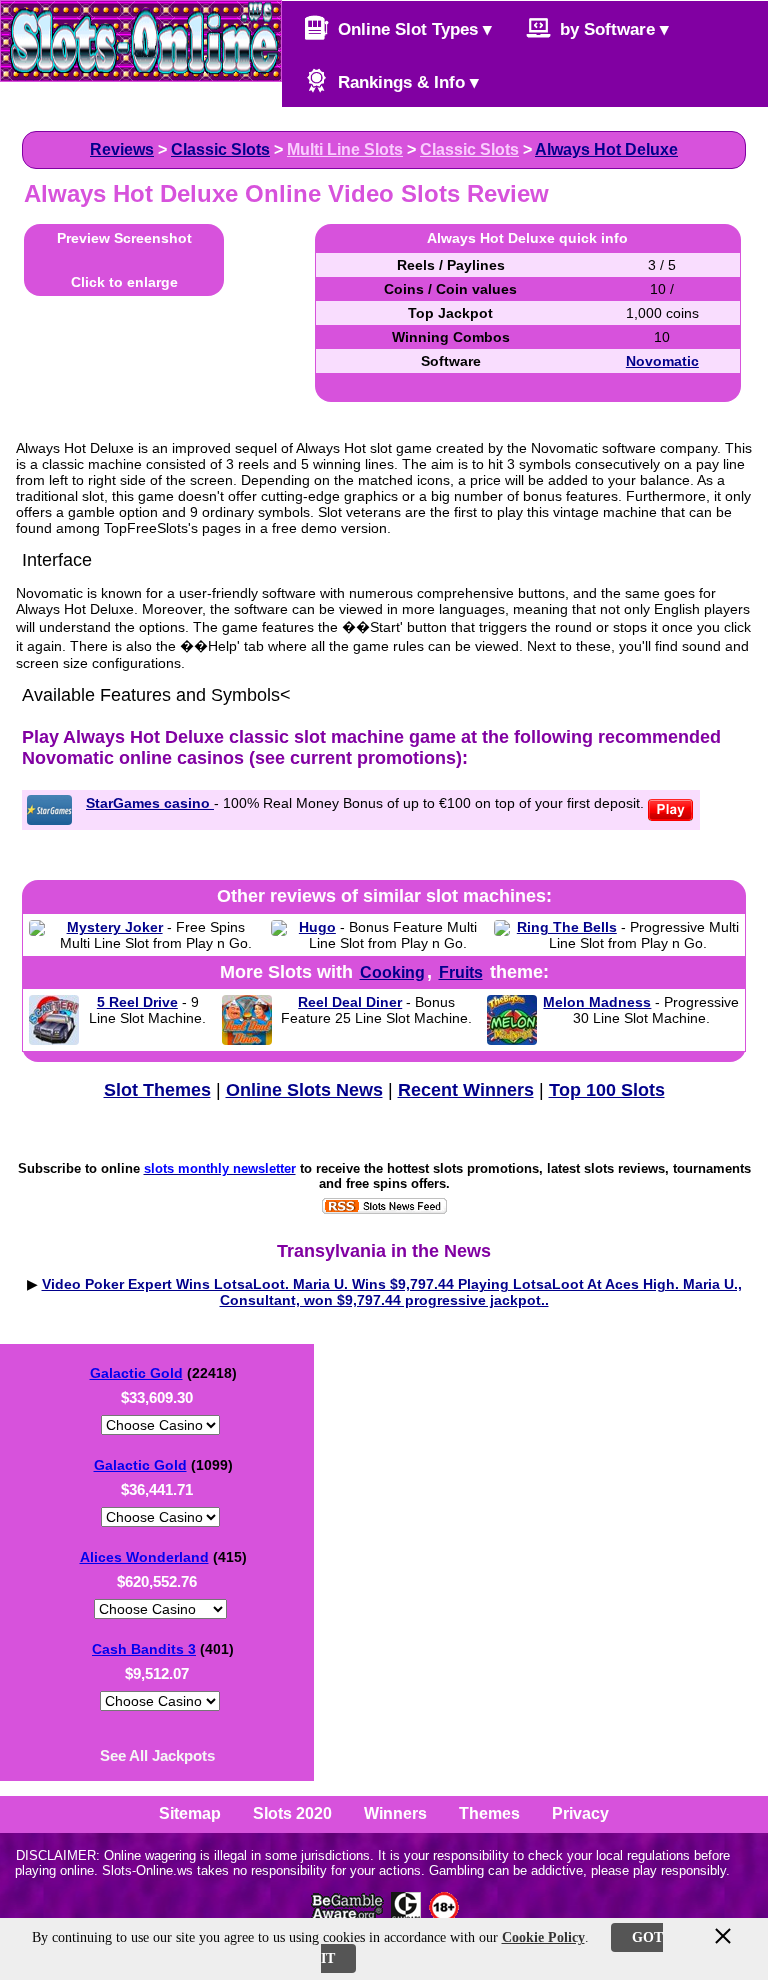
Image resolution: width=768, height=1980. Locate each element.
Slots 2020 (292, 1813)
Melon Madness (597, 1002)
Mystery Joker (115, 927)
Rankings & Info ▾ (406, 82)
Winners (395, 1813)
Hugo (317, 927)
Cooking (392, 972)
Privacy (580, 1813)
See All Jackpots (157, 1755)
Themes (489, 1813)
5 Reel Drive (137, 1002)
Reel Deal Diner (350, 1002)
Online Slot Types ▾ (412, 29)
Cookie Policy (543, 1937)
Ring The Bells (567, 927)
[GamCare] (406, 1916)
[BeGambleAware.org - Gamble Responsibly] (348, 1916)
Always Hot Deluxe (606, 149)
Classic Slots (220, 149)
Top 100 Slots (607, 1090)
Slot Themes (157, 1090)
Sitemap (190, 1813)
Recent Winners (466, 1090)
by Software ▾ (612, 29)
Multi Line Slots (345, 149)
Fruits (461, 972)
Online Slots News (304, 1090)
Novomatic (662, 361)
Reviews (122, 149)
